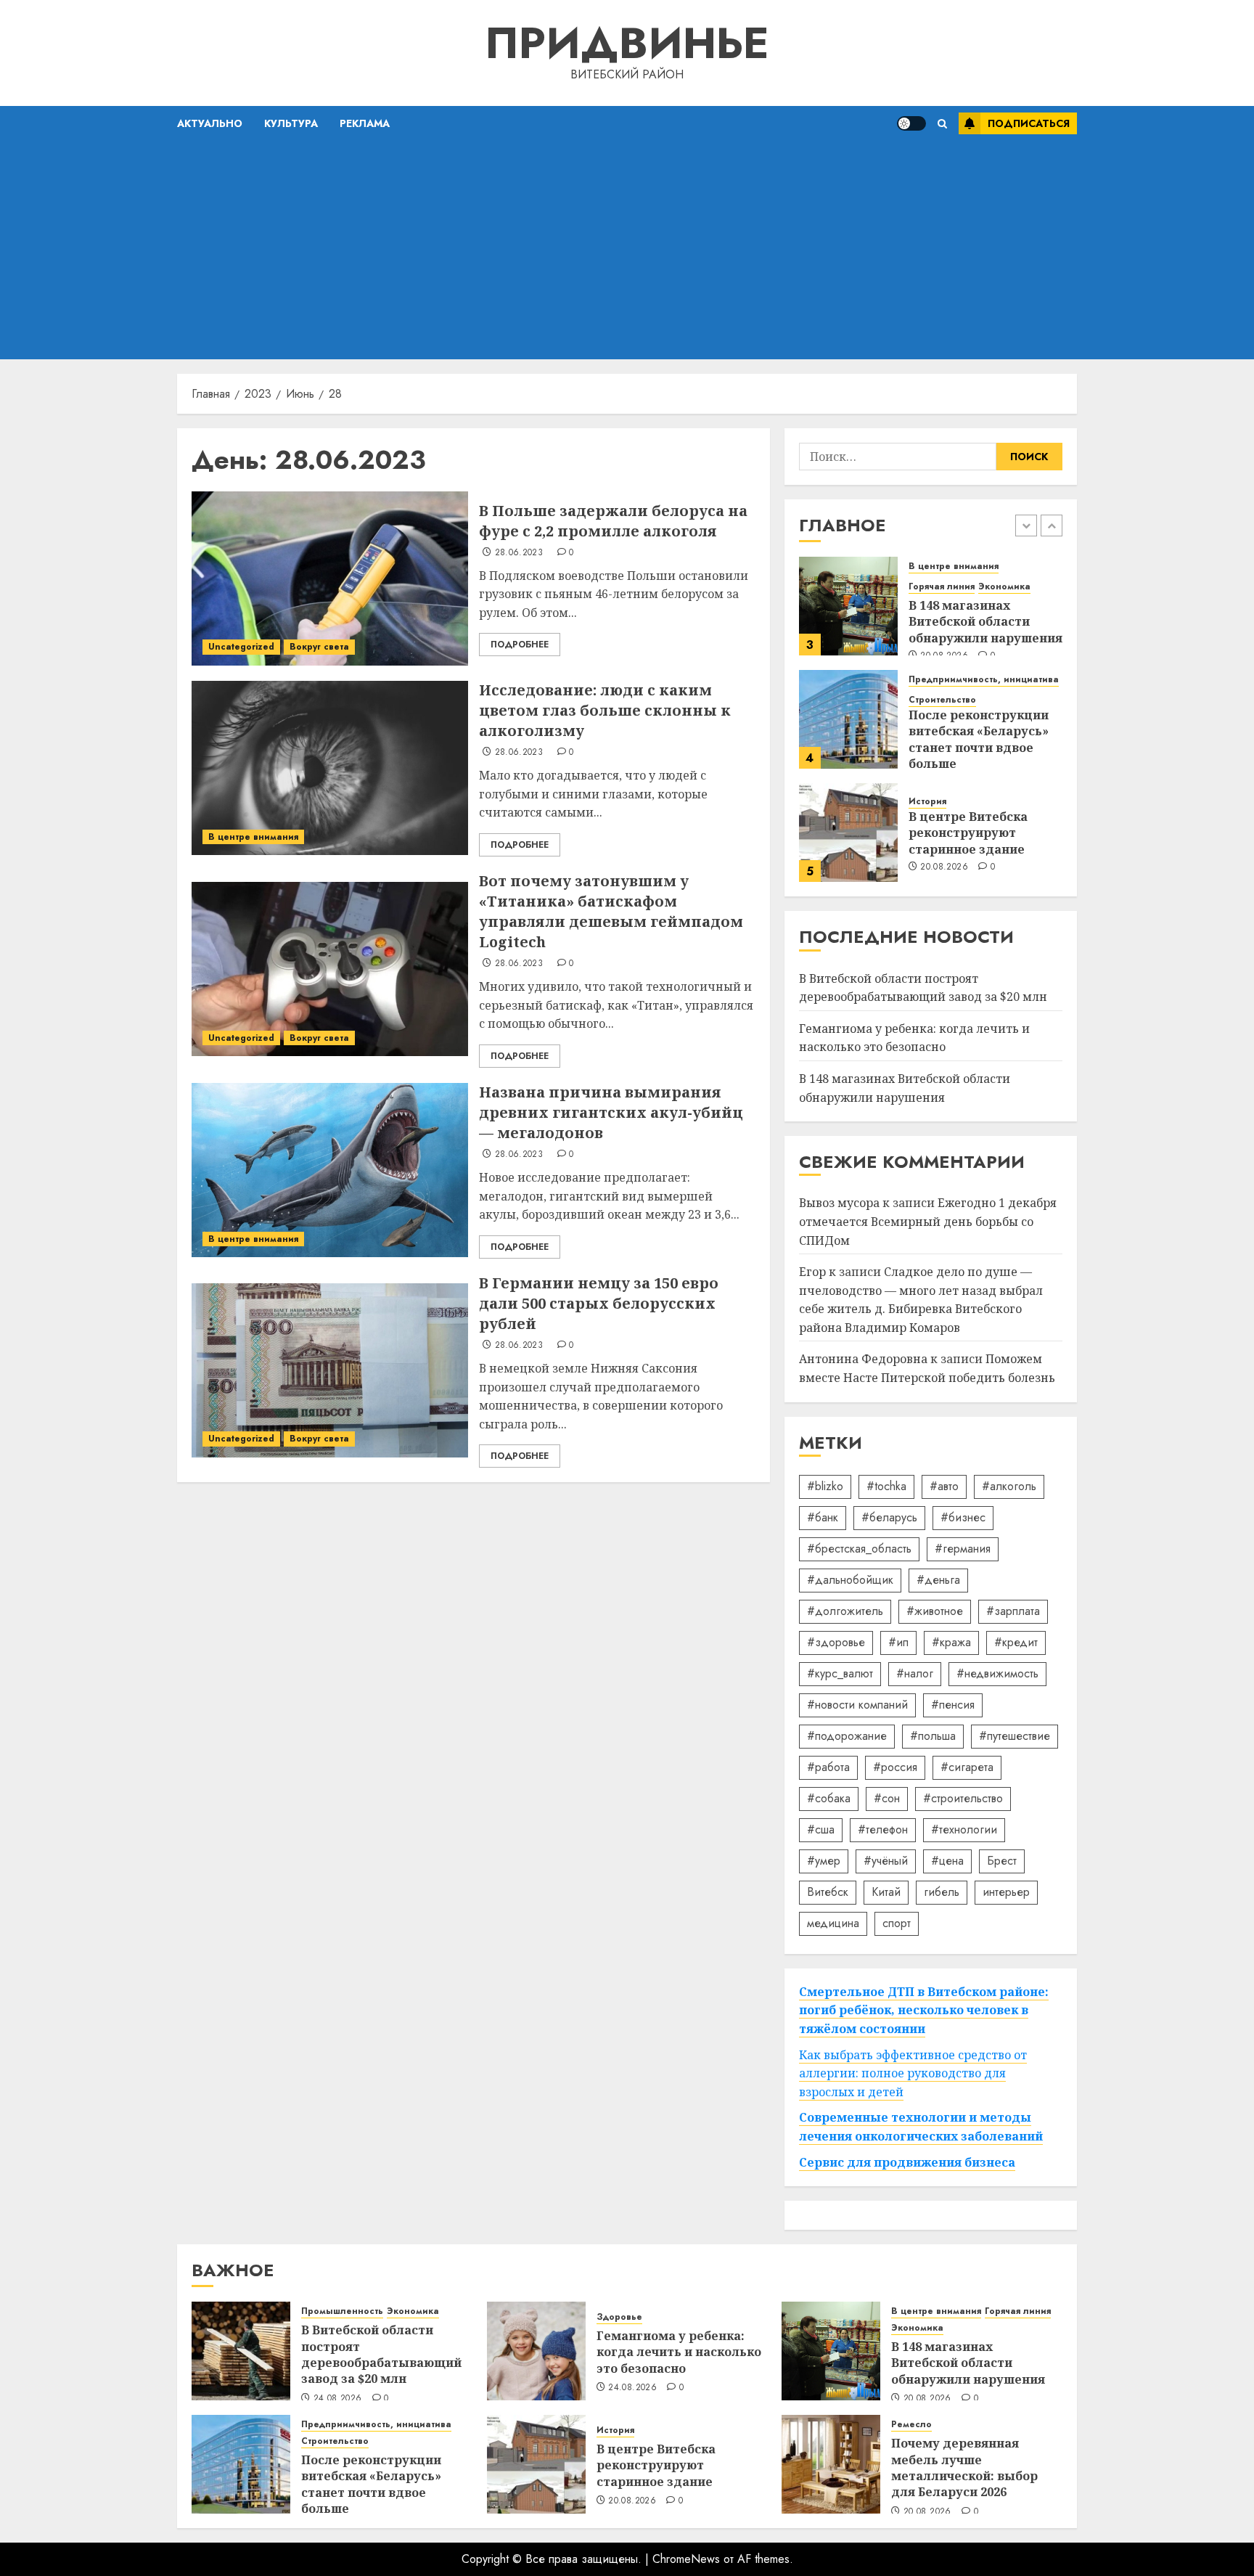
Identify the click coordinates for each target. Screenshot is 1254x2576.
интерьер (1006, 1892)
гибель (942, 1892)
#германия (963, 1549)
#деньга (938, 1580)
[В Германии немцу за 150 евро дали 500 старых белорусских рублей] (330, 1370)
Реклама (365, 123)
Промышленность (342, 2311)
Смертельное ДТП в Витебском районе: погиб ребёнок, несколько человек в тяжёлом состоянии (924, 2010)
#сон (887, 1798)
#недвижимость (997, 1673)
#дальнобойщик (850, 1580)
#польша (933, 1736)
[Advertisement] (627, 250)
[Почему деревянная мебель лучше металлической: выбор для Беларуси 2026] (831, 2464)
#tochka (886, 1486)
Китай (886, 1892)
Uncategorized (241, 647)
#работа (828, 1767)
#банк (823, 1517)
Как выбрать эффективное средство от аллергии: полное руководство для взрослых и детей (913, 2073)
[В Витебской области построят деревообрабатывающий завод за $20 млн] (241, 2351)
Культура (291, 123)
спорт (897, 1923)
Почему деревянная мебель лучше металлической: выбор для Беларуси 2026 (964, 2467)
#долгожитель (845, 1611)
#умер (824, 1861)
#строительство (963, 1798)
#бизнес (963, 1517)
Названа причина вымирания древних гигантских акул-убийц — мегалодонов (611, 1112)
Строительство (942, 700)
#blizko (825, 1486)
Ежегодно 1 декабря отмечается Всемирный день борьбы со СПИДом (928, 1221)
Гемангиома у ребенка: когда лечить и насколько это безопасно (914, 1038)
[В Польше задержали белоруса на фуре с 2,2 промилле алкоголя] (330, 578)
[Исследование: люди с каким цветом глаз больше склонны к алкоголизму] (330, 768)
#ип (898, 1642)
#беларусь (889, 1517)
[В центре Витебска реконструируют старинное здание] (848, 833)
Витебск (828, 1892)
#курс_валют (840, 1673)
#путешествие (1015, 1736)
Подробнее (520, 645)
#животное (935, 1611)
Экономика (1004, 587)
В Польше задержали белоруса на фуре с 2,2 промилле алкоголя (613, 521)
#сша (821, 1829)
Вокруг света (319, 647)
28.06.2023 (519, 553)
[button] (942, 124)
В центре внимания (253, 837)
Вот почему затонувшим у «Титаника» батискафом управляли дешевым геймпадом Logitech (611, 911)
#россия (895, 1767)
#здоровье (836, 1642)
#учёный (886, 1861)
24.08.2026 (338, 2399)
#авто (944, 1486)
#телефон (883, 1829)
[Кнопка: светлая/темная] (911, 123)
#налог (915, 1673)
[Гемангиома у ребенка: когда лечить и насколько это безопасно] (536, 2351)
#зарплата (1013, 1611)
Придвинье (627, 43)
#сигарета (967, 1767)
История (927, 802)
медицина (833, 1923)
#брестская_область (859, 1549)
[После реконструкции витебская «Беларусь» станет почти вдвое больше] (848, 719)
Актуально (210, 123)
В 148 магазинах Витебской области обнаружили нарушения (985, 622)
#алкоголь (1009, 1486)
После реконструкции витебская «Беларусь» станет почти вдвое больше (979, 739)
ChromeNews (686, 2559)
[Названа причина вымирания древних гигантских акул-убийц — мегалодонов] (330, 1170)
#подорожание (847, 1736)
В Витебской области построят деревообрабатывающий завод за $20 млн (381, 2354)
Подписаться (1029, 123)
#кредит (1016, 1642)
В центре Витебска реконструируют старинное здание (968, 833)
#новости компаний (857, 1705)
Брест (1002, 1861)
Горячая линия (942, 587)
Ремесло (911, 2425)
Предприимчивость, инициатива (984, 680)
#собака (829, 1798)
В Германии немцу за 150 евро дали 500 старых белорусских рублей (599, 1303)
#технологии (964, 1829)
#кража (951, 1642)
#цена (947, 1861)
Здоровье (619, 2317)
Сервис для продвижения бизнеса (907, 2162)
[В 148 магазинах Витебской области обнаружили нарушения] (848, 606)
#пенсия (953, 1705)
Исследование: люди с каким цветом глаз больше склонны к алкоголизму (605, 710)
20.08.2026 (944, 867)
